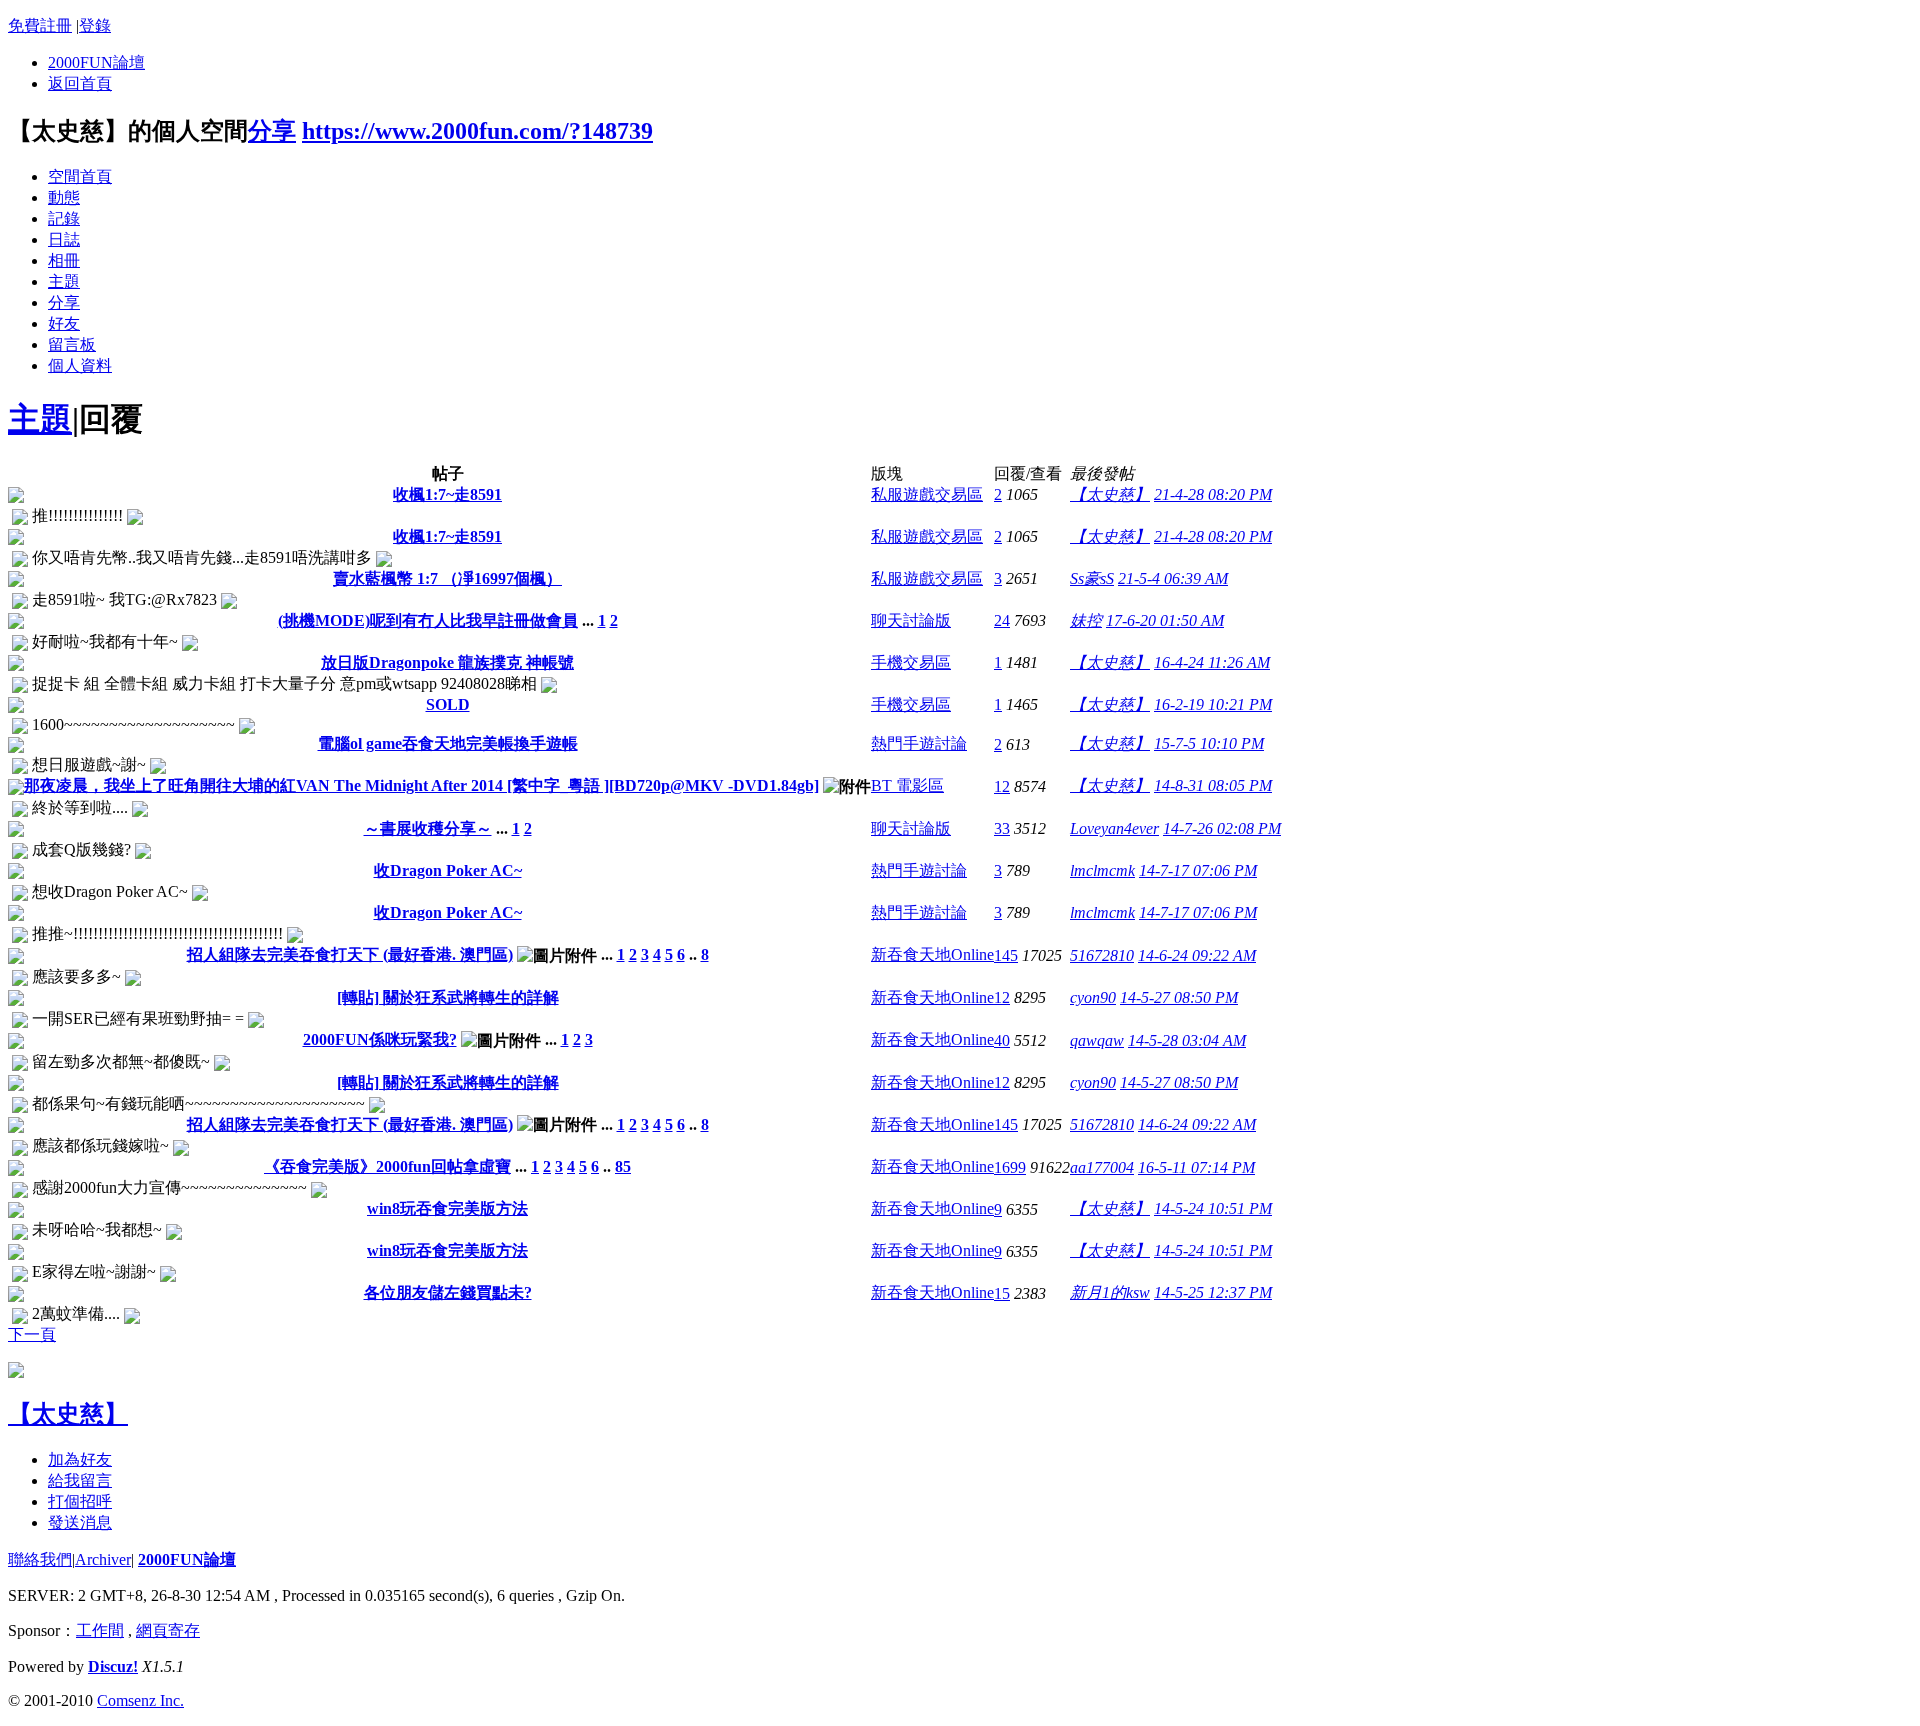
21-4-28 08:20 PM (1213, 494)
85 (623, 1166)
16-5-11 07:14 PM (1196, 1167)
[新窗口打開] (16, 497)
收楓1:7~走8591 (447, 494)
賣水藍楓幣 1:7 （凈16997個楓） (447, 578)
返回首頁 (80, 83)
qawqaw (1097, 1040)
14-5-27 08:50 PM (1179, 997)
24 (1002, 620)
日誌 (64, 239)
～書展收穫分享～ (428, 828)
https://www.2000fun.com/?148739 (477, 131)
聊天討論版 (911, 620)
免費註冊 (40, 25)
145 (1006, 955)
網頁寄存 (168, 1630)
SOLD (448, 704)
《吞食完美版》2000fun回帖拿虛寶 (387, 1166)
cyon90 (1093, 997)
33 (1002, 828)
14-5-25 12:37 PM (1213, 1292)
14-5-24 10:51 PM (1213, 1208)
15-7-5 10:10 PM (1209, 743)
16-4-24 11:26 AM (1212, 662)
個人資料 (80, 365)
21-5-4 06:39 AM (1173, 578)
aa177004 (1102, 1167)
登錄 (95, 25)
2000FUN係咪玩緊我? (380, 1039)
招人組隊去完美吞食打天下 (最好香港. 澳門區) (350, 954)
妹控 (1086, 620)
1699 (1010, 1167)
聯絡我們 (40, 1559)
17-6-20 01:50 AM (1165, 620)
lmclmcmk (1102, 870)
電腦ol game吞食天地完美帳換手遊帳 (448, 743)
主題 (64, 281)
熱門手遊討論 (919, 743)
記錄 (64, 218)
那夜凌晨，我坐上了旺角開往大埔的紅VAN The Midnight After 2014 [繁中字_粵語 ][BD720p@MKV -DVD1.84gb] (421, 785)
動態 (64, 197)
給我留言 (80, 1480)
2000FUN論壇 (96, 62)
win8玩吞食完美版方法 (447, 1208)
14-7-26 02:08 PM (1222, 828)
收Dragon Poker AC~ (448, 870)
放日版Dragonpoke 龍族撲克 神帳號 (447, 662)
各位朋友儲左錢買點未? (448, 1292)
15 (1002, 1293)
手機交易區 (911, 662)
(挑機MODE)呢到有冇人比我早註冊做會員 (428, 620)
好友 (64, 323)
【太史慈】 (1110, 494)
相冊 (64, 260)
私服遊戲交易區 (927, 494)
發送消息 (80, 1522)
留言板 (72, 344)
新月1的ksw (1110, 1292)
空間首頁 (80, 176)
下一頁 (32, 1334)
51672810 (1102, 955)
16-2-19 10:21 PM (1213, 704)
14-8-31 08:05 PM (1213, 785)
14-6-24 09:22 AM (1197, 955)
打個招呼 (80, 1501)
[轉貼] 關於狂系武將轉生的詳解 (448, 997)
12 (1002, 786)
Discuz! (113, 1666)
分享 (272, 131)
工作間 (100, 1630)
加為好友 (80, 1459)
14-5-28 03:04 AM (1187, 1040)
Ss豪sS (1092, 578)
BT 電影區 (907, 785)
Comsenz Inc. (140, 1700)
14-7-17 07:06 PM (1198, 870)
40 (1002, 1040)
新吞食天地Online (932, 954)
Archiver (103, 1559)
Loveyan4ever (1114, 828)
